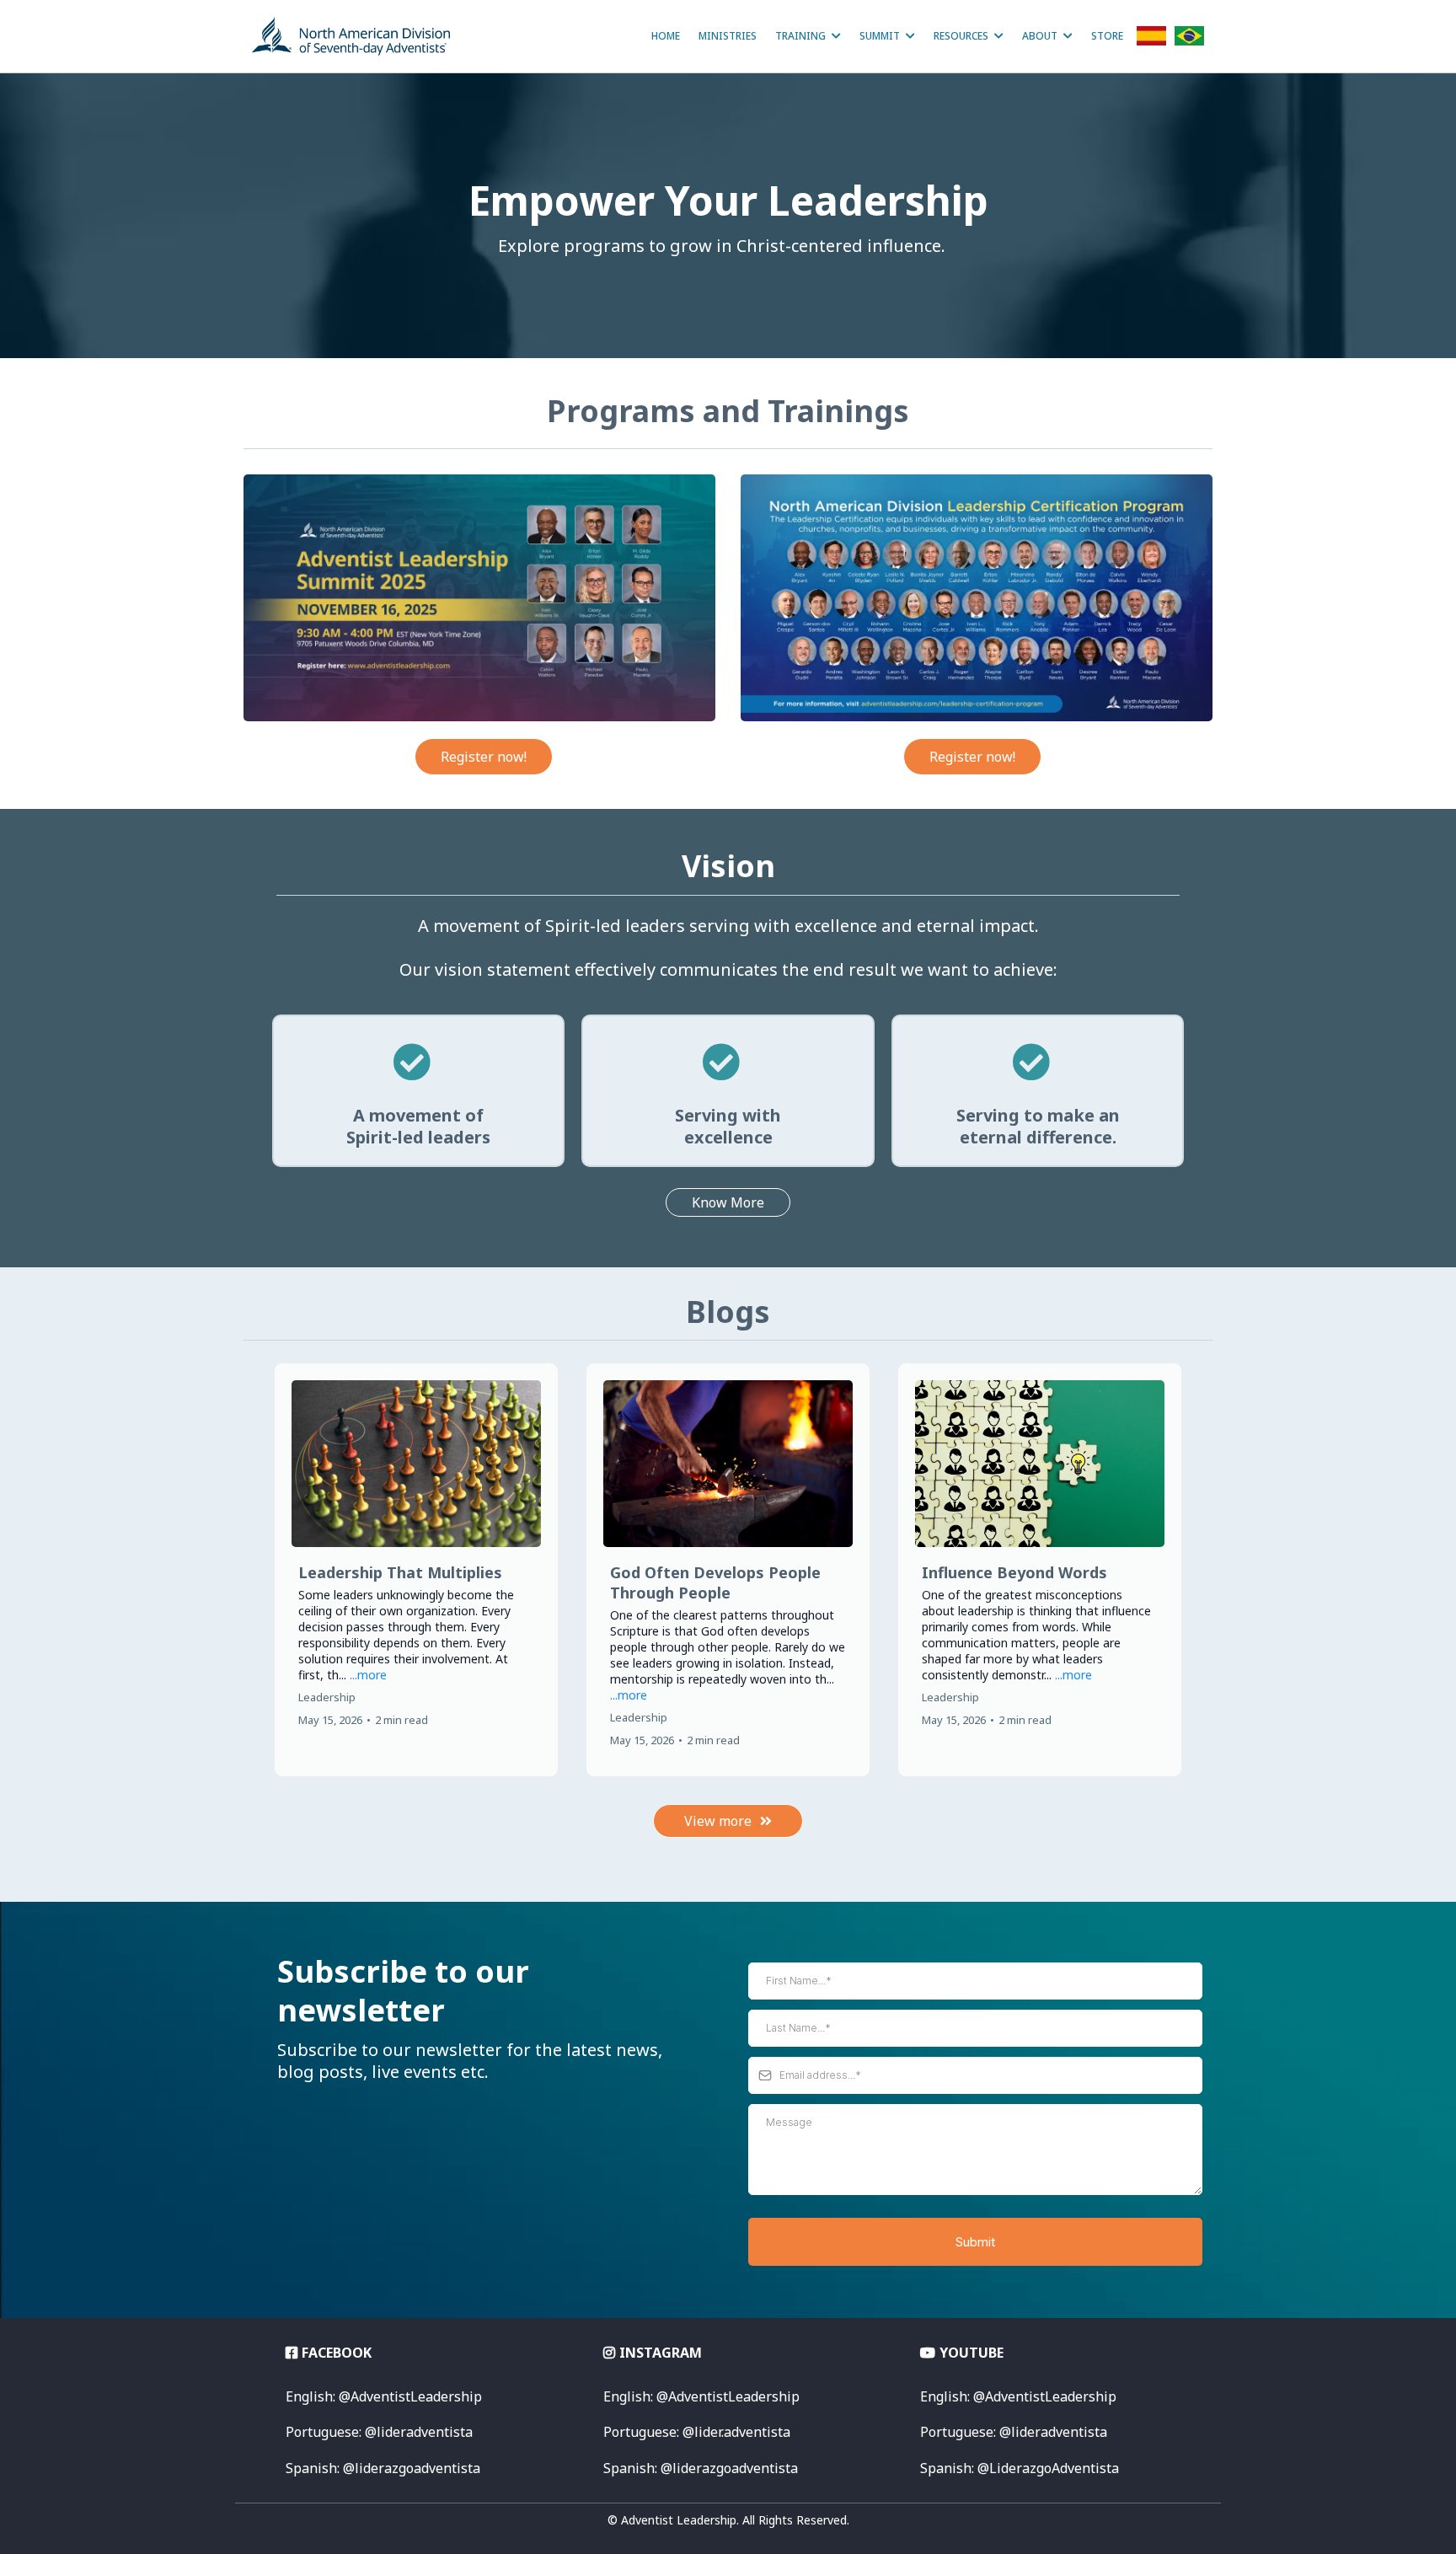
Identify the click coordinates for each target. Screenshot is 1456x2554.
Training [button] (802, 36)
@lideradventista (1014, 2432)
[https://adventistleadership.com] (351, 36)
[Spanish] (1151, 40)
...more (368, 1675)
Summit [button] (881, 36)
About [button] (1041, 36)
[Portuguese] (1189, 40)
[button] (416, 1569)
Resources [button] (962, 36)
